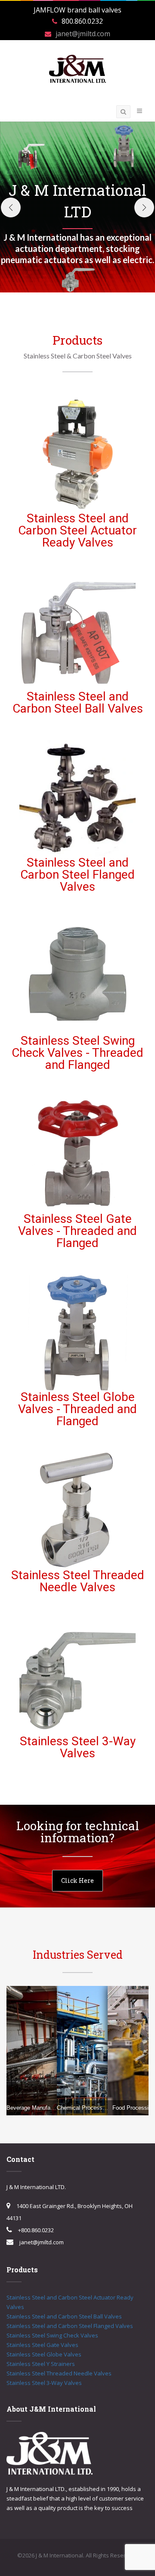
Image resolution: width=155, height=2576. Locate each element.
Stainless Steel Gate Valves (42, 2345)
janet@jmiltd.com (83, 34)
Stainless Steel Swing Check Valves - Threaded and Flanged (77, 1053)
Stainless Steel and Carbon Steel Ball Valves (78, 702)
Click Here (77, 1880)
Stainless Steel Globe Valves (44, 2354)
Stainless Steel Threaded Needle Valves (78, 1581)
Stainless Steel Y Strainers (41, 2364)
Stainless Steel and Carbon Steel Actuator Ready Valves (77, 530)
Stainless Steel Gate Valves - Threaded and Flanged (77, 1231)
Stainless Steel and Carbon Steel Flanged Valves (77, 875)
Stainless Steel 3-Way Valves (78, 1747)
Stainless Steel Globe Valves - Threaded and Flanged (77, 1409)
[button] (11, 207)
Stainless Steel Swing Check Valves (52, 2335)
